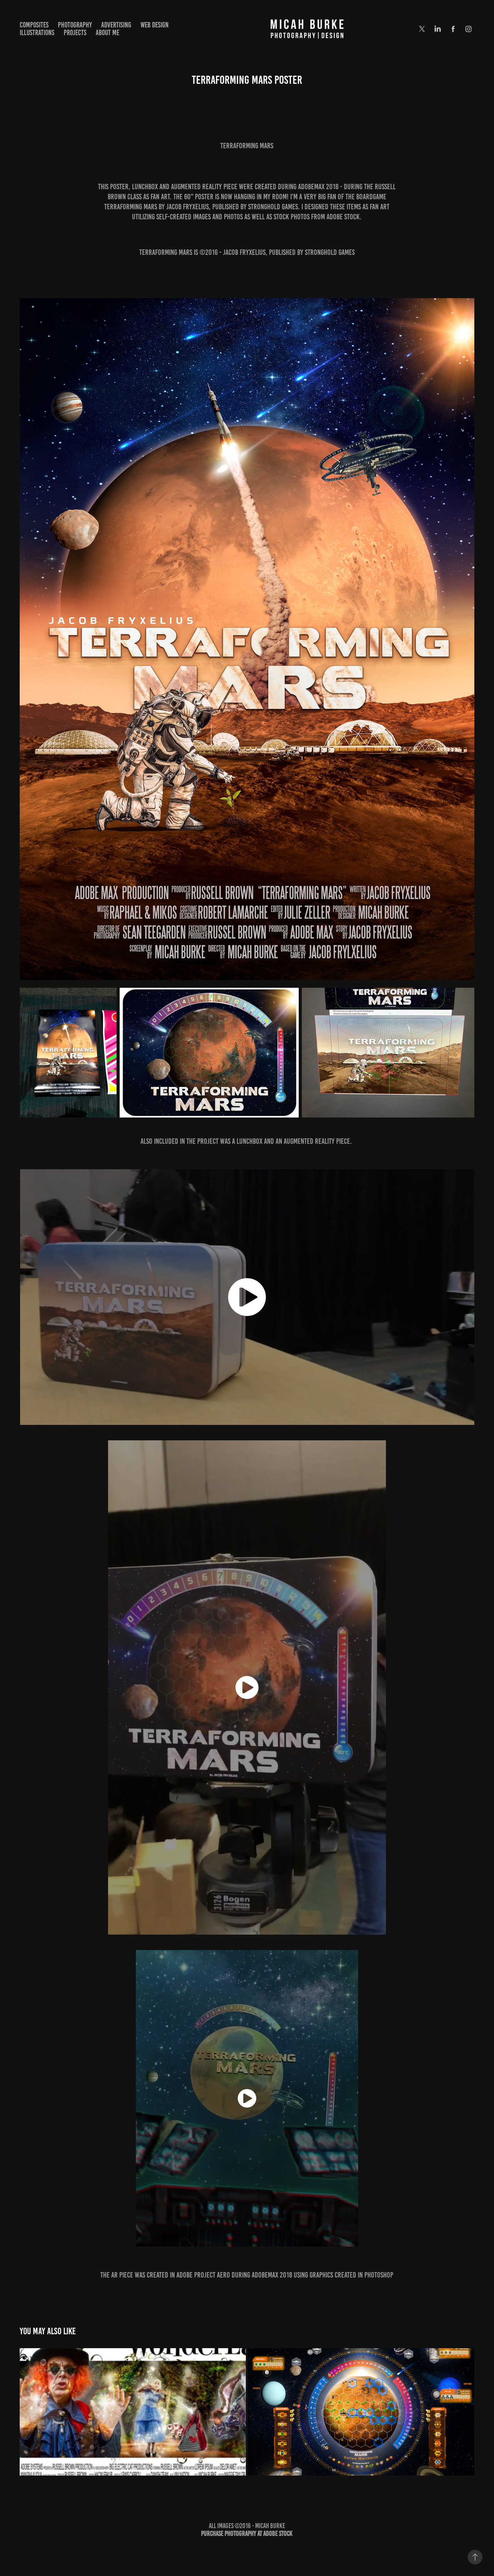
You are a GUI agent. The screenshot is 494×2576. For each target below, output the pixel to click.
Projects (75, 33)
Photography (75, 25)
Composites (34, 25)
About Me (107, 33)
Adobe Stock (278, 2534)
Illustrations (37, 33)
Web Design (155, 25)
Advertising (116, 25)
